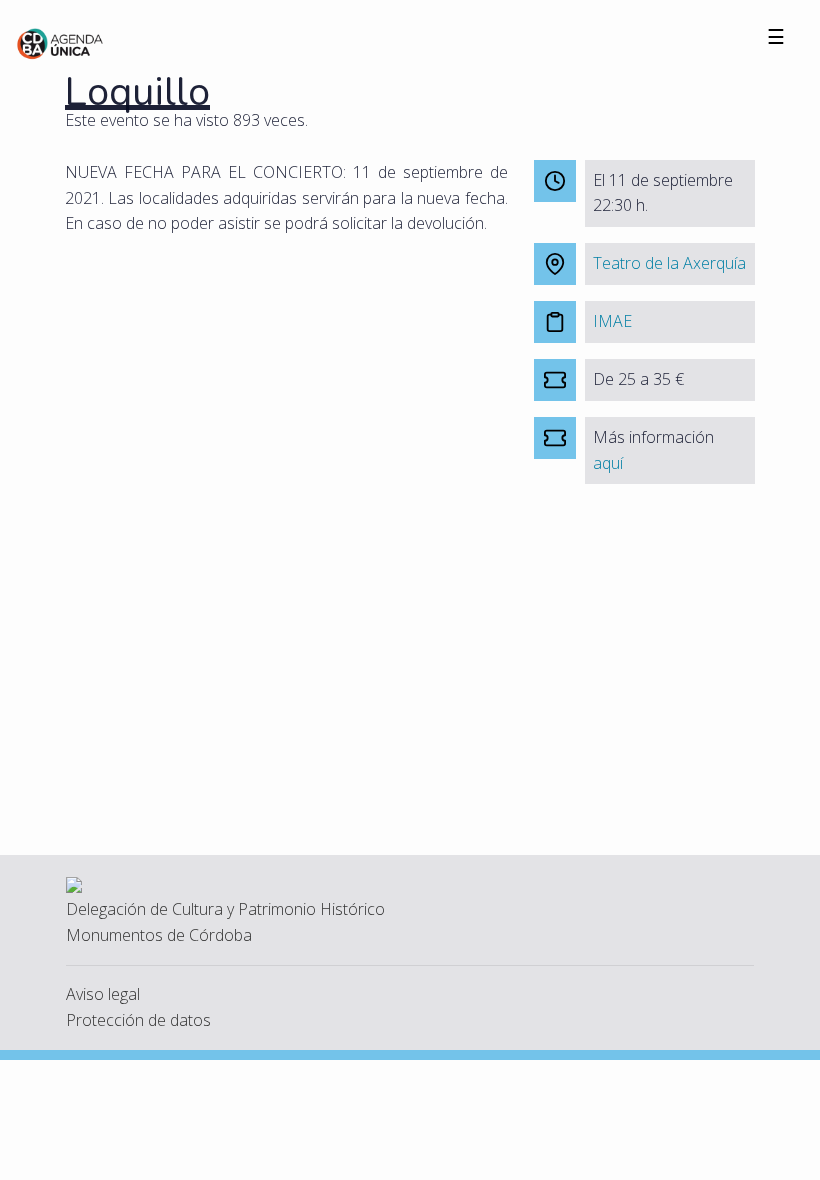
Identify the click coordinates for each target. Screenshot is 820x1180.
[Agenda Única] (60, 42)
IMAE (612, 321)
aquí (608, 463)
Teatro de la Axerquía (669, 263)
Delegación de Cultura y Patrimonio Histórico (225, 909)
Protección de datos (138, 1020)
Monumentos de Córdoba (159, 935)
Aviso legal (103, 994)
